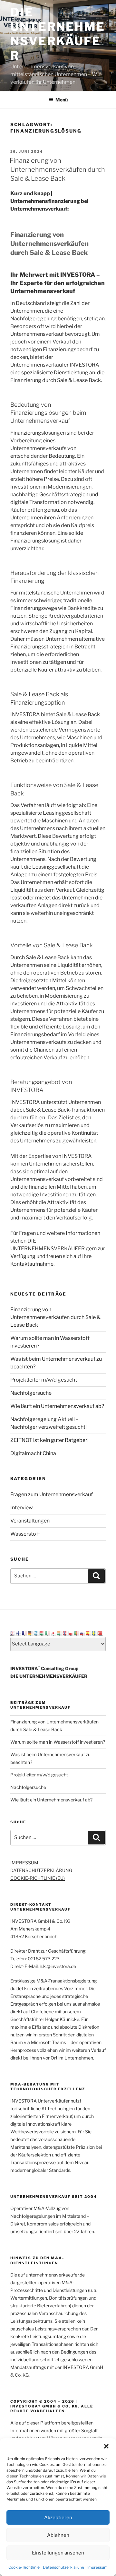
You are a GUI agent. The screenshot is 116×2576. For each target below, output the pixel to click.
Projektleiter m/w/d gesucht (44, 1380)
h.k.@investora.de (58, 1966)
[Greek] (36, 1633)
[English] (13, 1633)
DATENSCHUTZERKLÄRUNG (41, 1870)
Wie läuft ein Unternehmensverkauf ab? (57, 1406)
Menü (62, 100)
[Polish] (71, 1633)
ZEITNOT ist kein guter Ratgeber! (49, 1440)
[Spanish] (89, 1633)
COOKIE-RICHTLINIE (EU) (38, 1878)
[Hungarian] (42, 1633)
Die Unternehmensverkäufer (58, 34)
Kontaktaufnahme (32, 1264)
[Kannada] (60, 1633)
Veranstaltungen (30, 1521)
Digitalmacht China (33, 1453)
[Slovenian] (83, 1633)
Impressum (97, 2567)
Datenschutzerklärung (63, 2567)
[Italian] (48, 1633)
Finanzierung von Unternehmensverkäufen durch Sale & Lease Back (57, 169)
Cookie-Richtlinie (24, 2567)
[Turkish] (100, 1633)
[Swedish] (94, 1633)
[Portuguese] (77, 1633)
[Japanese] (54, 1633)
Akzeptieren (58, 2518)
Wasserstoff (25, 1534)
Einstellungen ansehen (58, 2553)
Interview (22, 1508)
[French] (25, 1633)
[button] (106, 2446)
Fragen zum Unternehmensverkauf (52, 1494)
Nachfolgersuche (31, 1393)
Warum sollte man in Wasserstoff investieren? (58, 1742)
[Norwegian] (65, 1633)
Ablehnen (58, 2535)
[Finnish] (19, 1633)
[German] (31, 1633)
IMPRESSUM (24, 1863)
